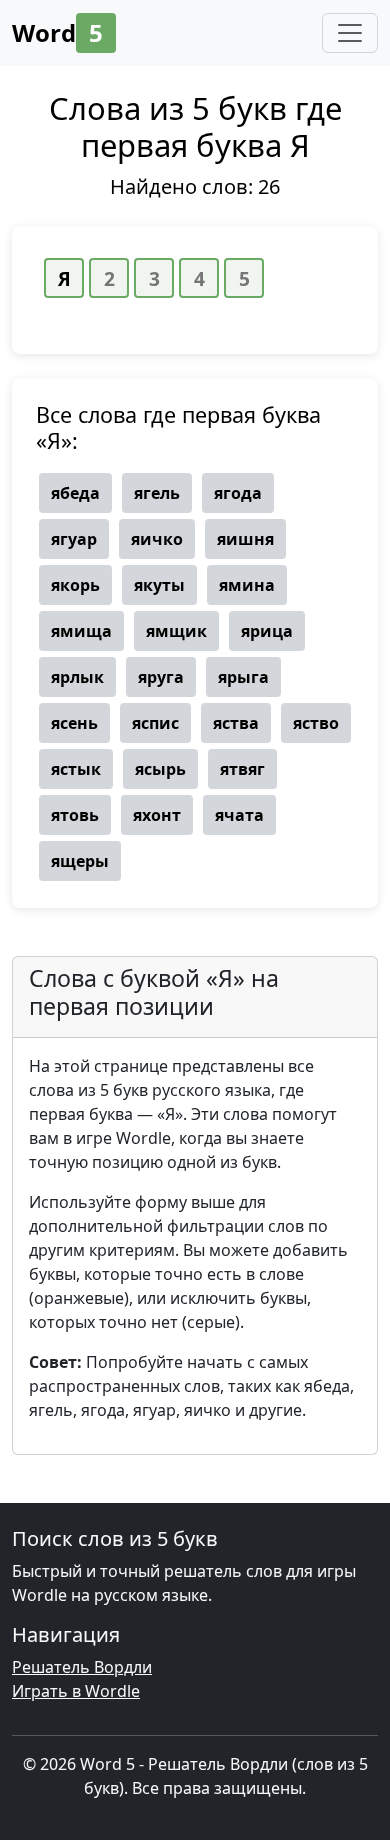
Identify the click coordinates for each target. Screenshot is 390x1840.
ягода (238, 493)
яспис (155, 723)
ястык (76, 769)
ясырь (160, 769)
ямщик (176, 631)
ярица (267, 631)
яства (236, 723)
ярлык (77, 677)
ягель (157, 493)
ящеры (80, 861)
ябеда (75, 493)
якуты (159, 585)
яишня (245, 539)
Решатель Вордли (82, 1667)
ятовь (75, 815)
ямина (247, 585)
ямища (81, 631)
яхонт (157, 815)
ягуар (74, 539)
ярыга (243, 677)
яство (316, 723)
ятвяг (242, 769)
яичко (157, 539)
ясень (74, 723)
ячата (239, 815)
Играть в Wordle (76, 1691)
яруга (161, 677)
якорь (75, 585)
